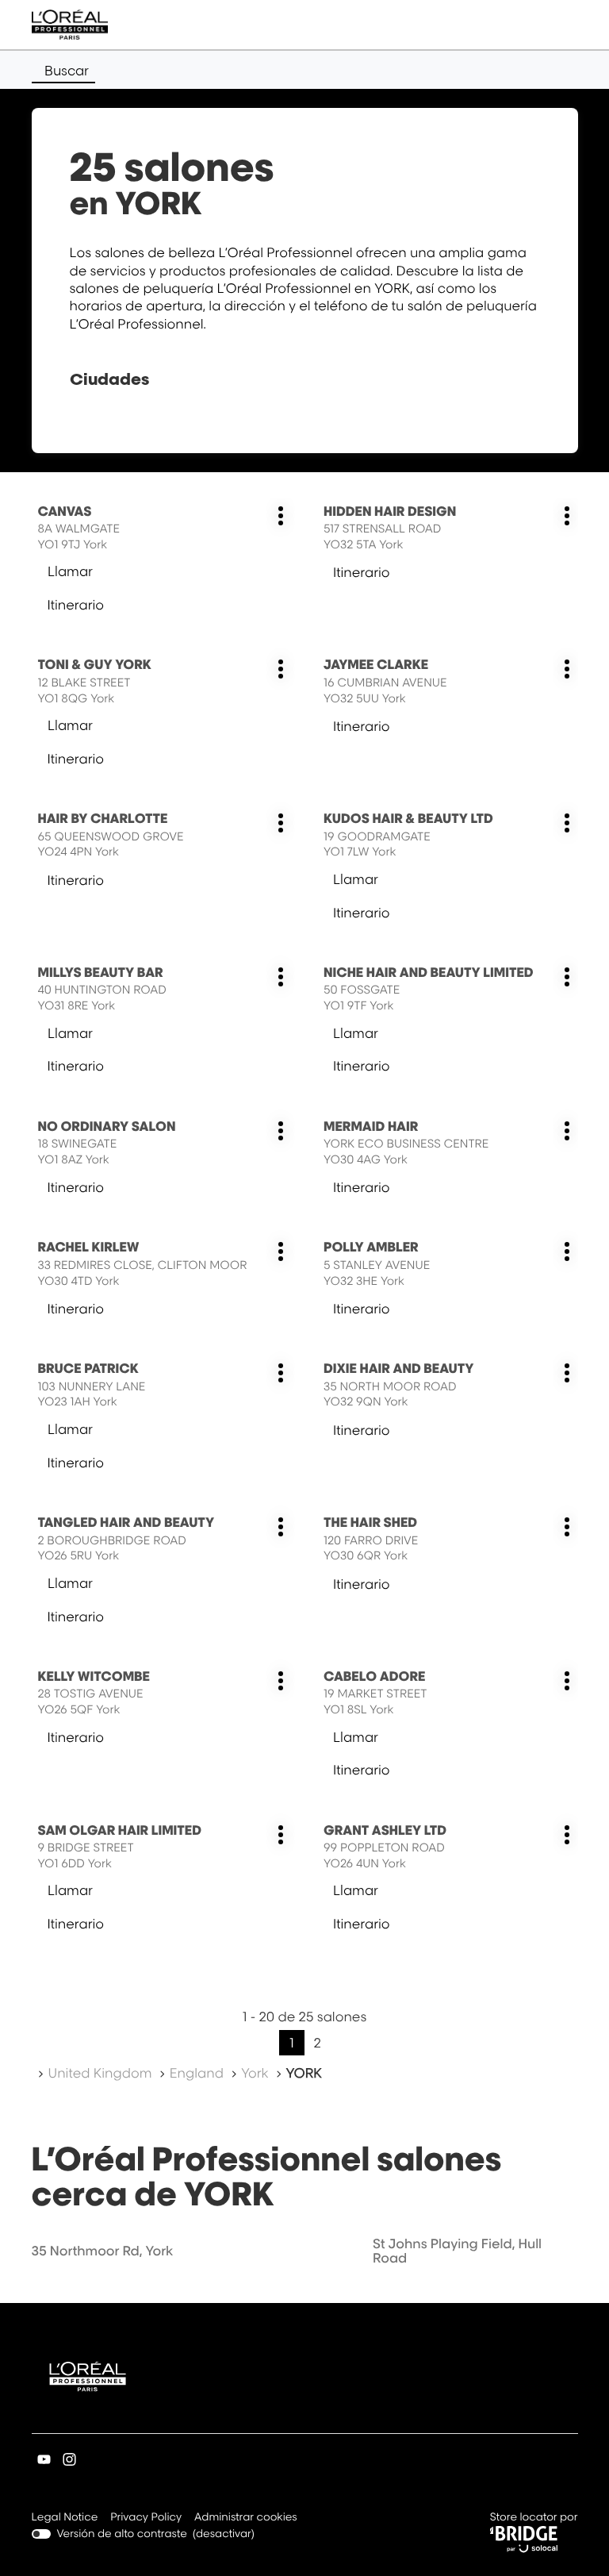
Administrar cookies (246, 2517)
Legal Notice (65, 2518)
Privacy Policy (146, 2518)
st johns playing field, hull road (457, 2251)
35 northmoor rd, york (103, 2251)
